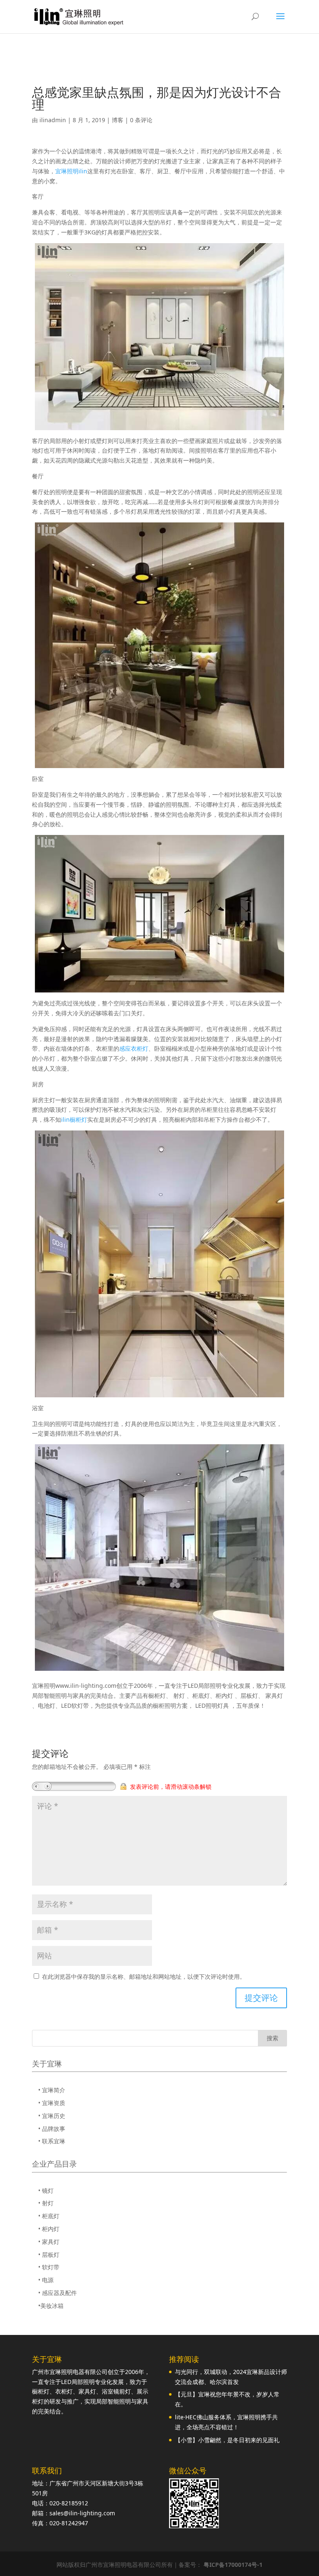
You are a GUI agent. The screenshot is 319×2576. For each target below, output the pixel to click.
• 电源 (46, 2280)
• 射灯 (46, 2203)
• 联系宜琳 (52, 2141)
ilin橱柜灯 (74, 1119)
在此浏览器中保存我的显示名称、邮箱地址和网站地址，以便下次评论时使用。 (144, 1976)
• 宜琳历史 (52, 2116)
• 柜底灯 (49, 2216)
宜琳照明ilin (71, 171)
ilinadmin (53, 120)
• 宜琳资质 (52, 2103)
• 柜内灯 (49, 2229)
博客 (118, 120)
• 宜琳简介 (52, 2090)
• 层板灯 (49, 2255)
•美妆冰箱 (51, 2306)
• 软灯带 (49, 2267)
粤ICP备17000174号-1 (233, 2565)
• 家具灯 (49, 2242)
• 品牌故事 (52, 2129)
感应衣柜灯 (134, 1048)
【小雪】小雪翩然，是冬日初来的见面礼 (227, 2440)
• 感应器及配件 (58, 2293)
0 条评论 (141, 120)
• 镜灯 (46, 2191)
